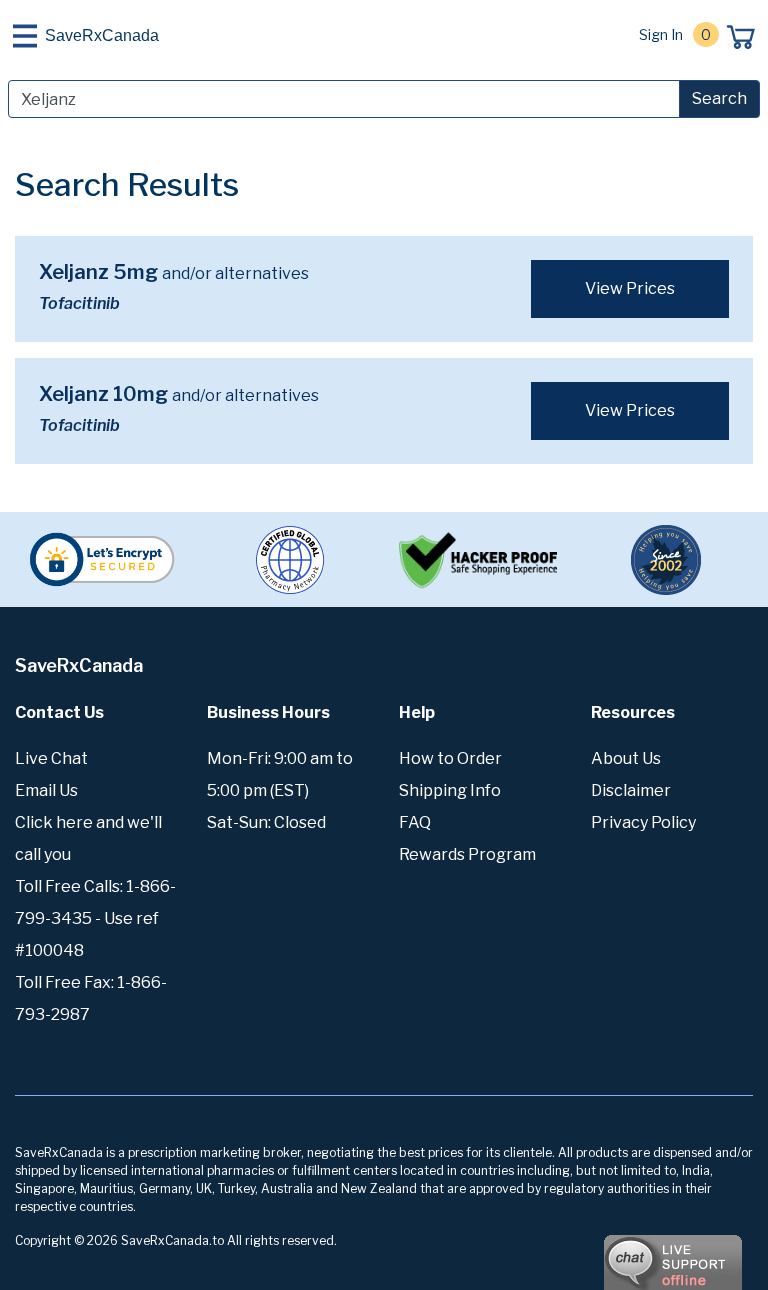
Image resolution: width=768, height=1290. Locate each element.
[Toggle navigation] (25, 36)
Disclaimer (631, 790)
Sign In (661, 34)
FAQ (415, 822)
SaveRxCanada (102, 35)
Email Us (46, 790)
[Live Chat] (618, 1253)
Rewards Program (467, 854)
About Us (626, 758)
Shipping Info (450, 790)
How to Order (450, 758)
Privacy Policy (643, 822)
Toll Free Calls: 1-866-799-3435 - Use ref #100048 (95, 918)
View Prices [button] (630, 288)
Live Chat (51, 758)
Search (719, 98)
